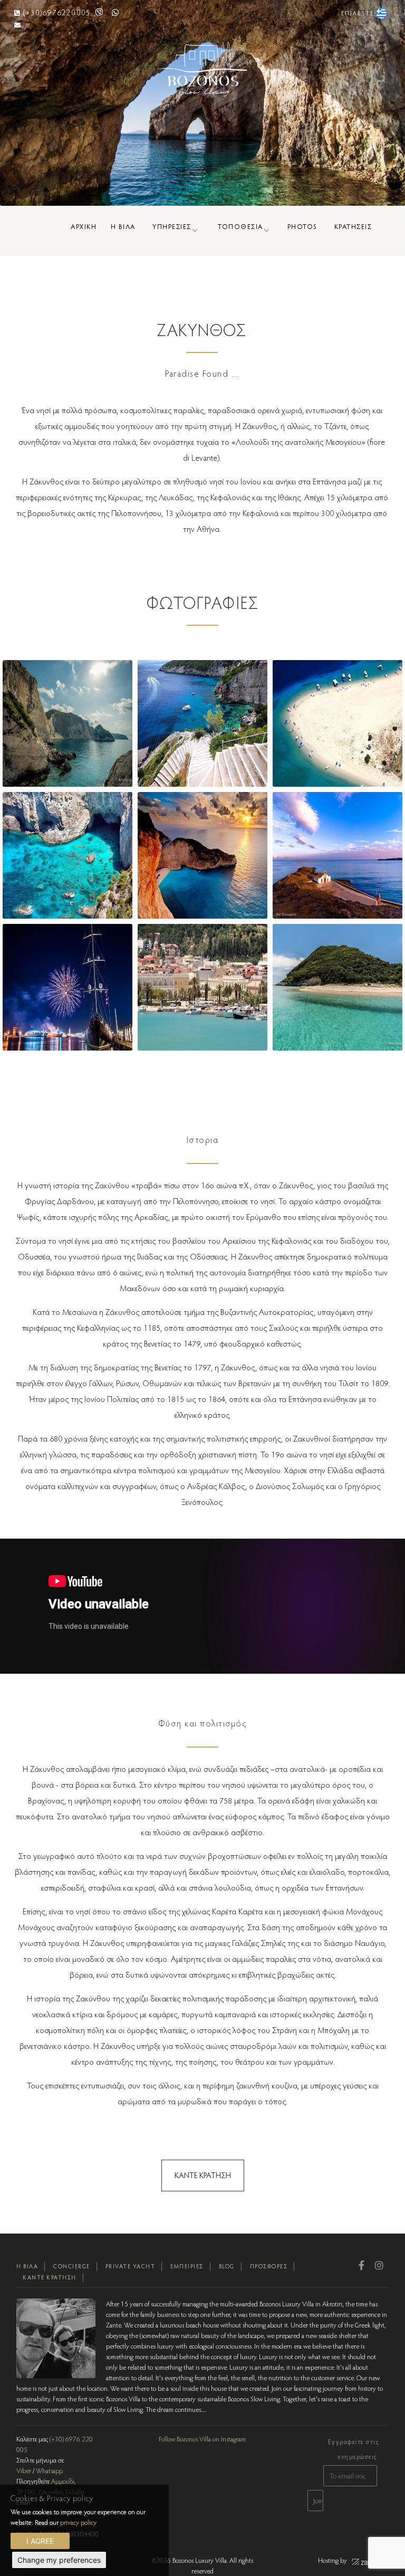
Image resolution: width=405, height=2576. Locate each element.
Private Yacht (131, 2266)
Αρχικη (84, 226)
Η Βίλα (27, 2266)
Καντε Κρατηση (203, 2175)
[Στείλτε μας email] (18, 25)
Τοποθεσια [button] (240, 226)
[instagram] (379, 2265)
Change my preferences (59, 2560)
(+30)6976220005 (57, 12)
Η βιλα (123, 226)
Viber (24, 2470)
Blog (227, 2266)
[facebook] (361, 2265)
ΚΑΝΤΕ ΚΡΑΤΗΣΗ (50, 2277)
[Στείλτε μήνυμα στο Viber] (100, 12)
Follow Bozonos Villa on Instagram (202, 2439)
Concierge (72, 2266)
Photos (302, 226)
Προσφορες (269, 2266)
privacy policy (78, 2522)
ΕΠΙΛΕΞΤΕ (359, 13)
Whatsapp (49, 2470)
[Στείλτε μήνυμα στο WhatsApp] (115, 12)
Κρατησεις (353, 226)
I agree (40, 2541)
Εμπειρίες (187, 2266)
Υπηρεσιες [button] (172, 226)
